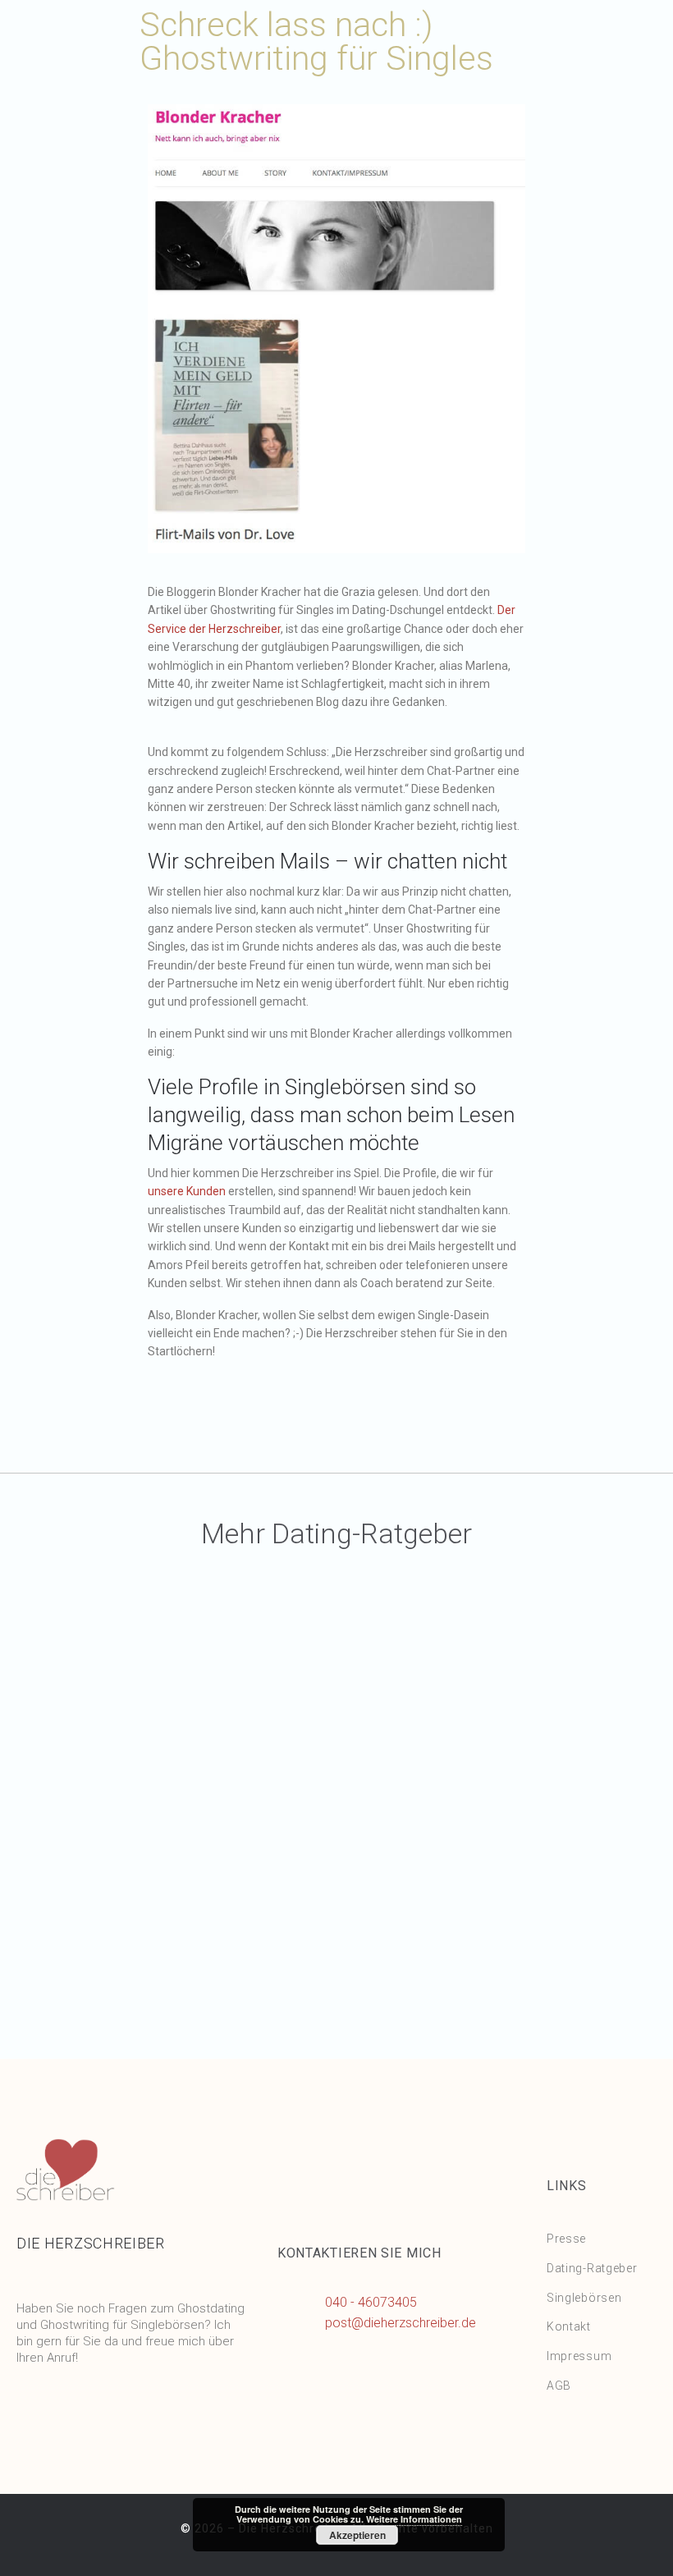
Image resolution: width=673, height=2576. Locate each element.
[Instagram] (90, 2410)
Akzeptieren (357, 2535)
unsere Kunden (187, 1191)
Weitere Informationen (414, 2519)
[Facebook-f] (37, 2410)
